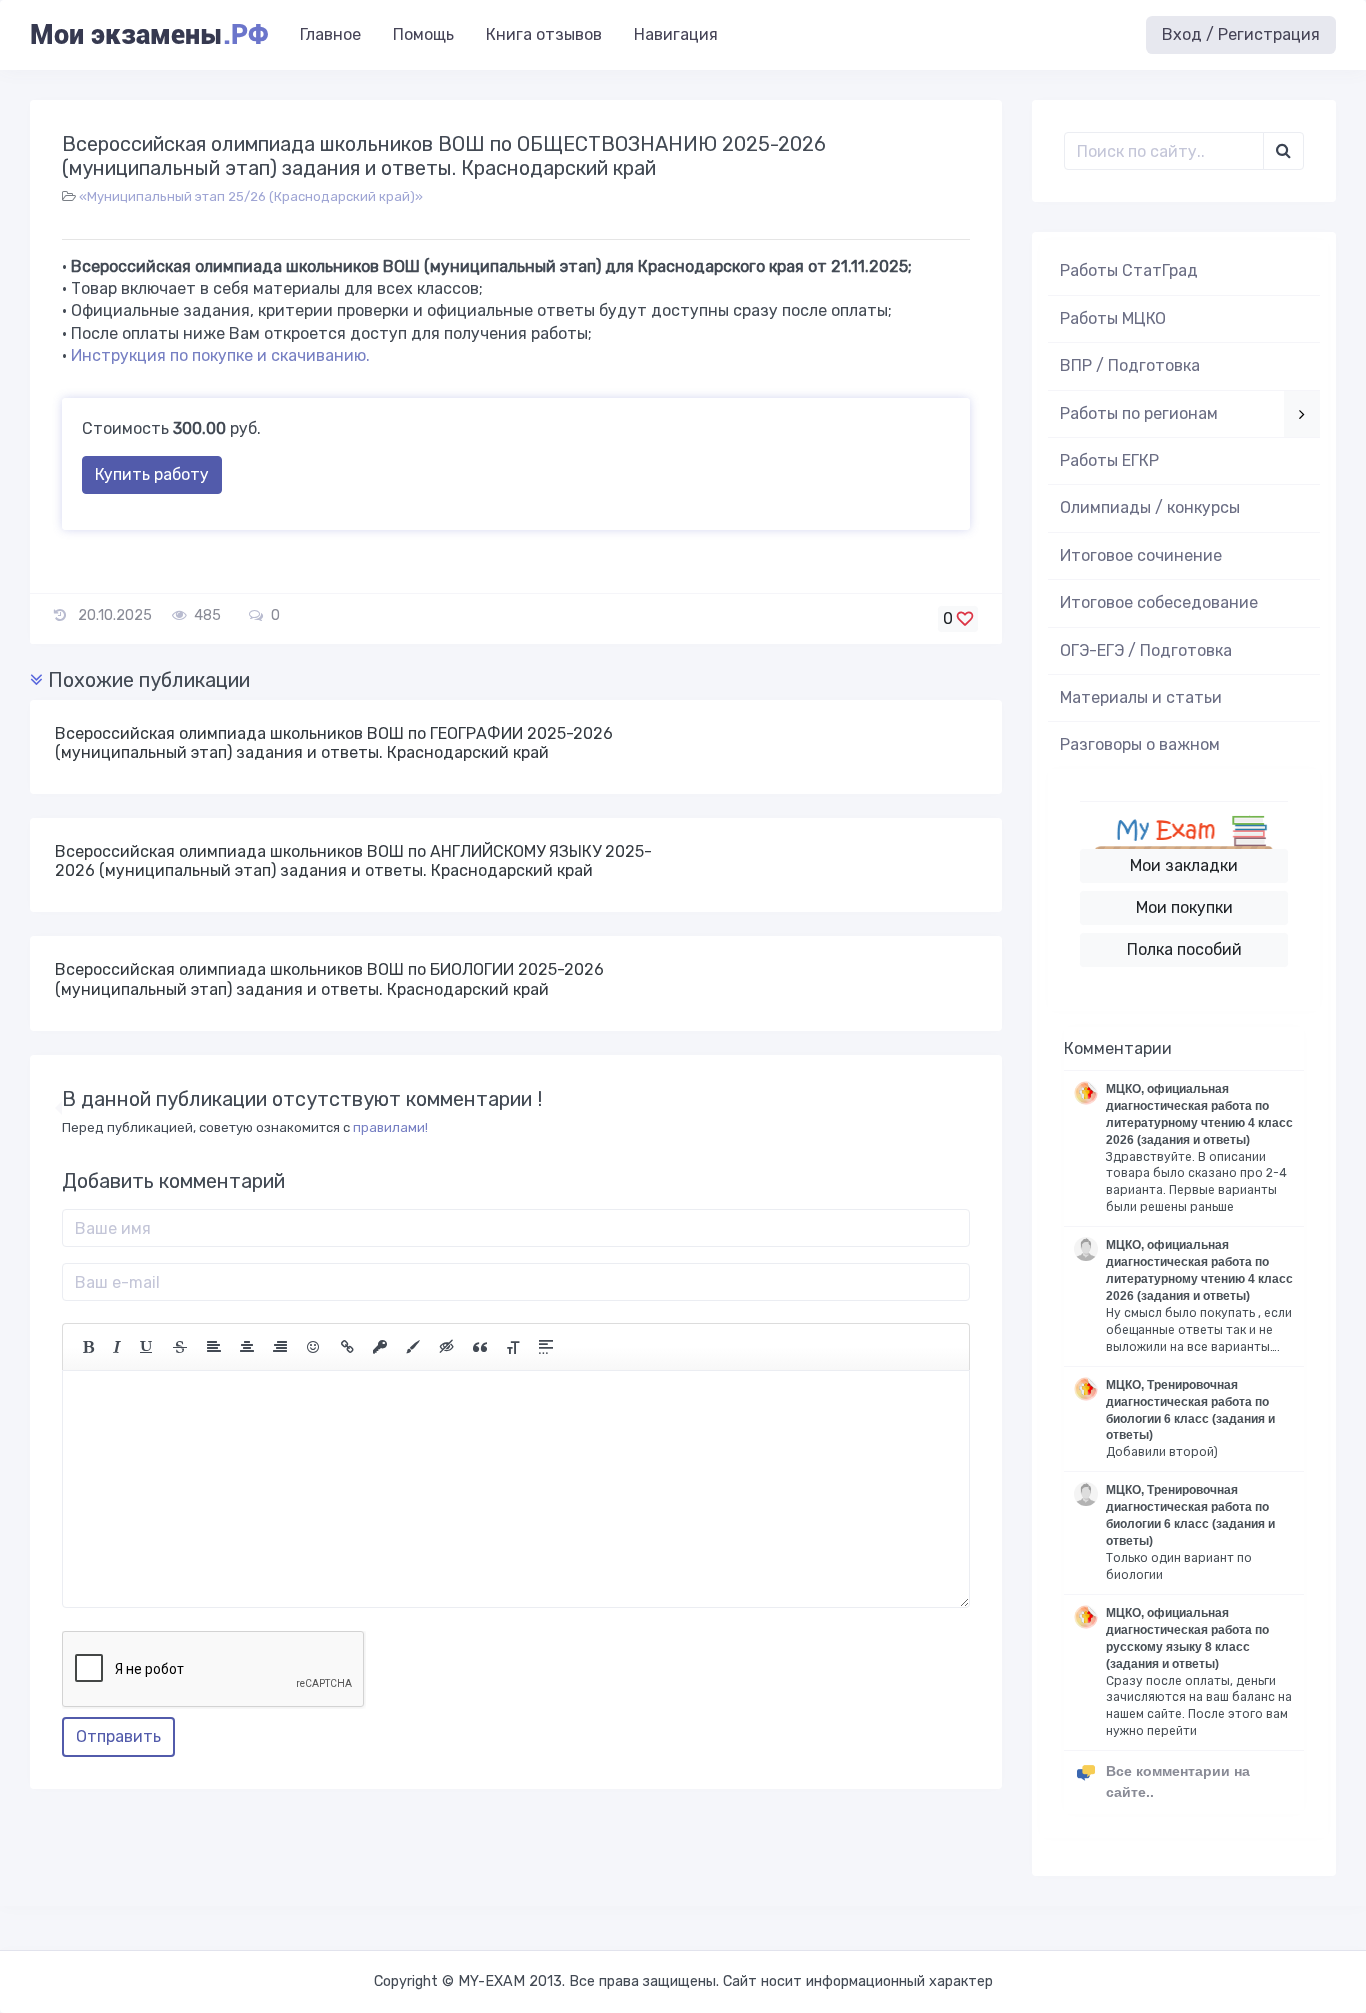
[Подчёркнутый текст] (147, 1347)
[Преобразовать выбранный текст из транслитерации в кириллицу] (513, 1347)
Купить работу (152, 474)
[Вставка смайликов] (314, 1347)
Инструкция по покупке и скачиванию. (220, 355)
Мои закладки (1184, 865)
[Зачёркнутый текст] (180, 1347)
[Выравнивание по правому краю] (280, 1347)
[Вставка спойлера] (546, 1347)
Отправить (118, 1736)
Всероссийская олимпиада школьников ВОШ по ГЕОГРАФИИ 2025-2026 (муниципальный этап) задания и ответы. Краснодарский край (334, 743)
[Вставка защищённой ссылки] (380, 1347)
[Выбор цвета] (413, 1347)
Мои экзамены (149, 35)
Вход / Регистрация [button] (1241, 34)
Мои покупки (1184, 907)
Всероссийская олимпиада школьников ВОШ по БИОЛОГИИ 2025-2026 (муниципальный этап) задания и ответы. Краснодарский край (329, 979)
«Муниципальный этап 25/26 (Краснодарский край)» (251, 196)
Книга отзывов (544, 34)
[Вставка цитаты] (480, 1347)
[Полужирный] (88, 1347)
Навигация (676, 34)
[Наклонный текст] (117, 1347)
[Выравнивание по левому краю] (214, 1347)
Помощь (423, 34)
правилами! (390, 1127)
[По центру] (247, 1347)
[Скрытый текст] (447, 1347)
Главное (330, 34)
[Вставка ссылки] (347, 1347)
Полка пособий (1184, 949)
